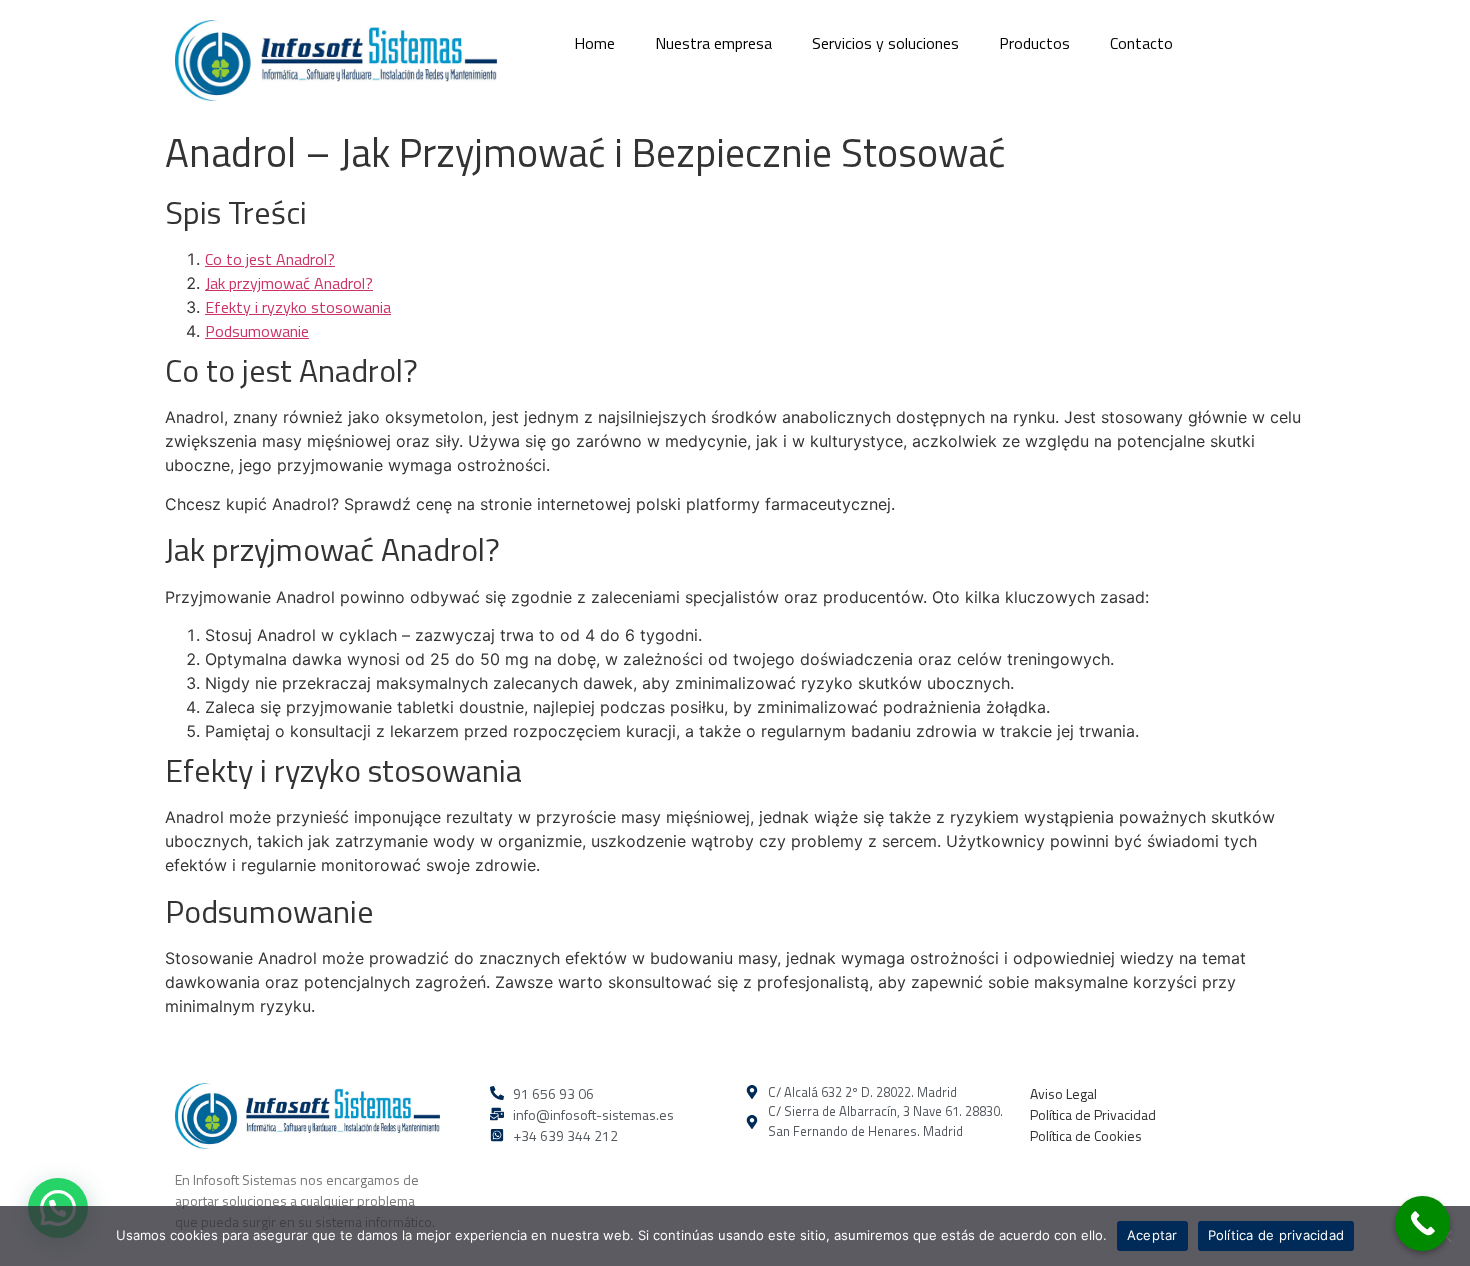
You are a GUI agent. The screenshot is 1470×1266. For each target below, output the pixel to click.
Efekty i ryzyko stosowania (298, 307)
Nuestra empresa (713, 43)
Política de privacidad (1276, 1235)
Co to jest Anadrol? (270, 259)
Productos (1034, 43)
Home (594, 43)
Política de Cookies (1086, 1135)
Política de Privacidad (1093, 1114)
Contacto (1141, 43)
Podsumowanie (257, 331)
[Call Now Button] (1422, 1223)
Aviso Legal (1063, 1093)
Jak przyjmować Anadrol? (289, 283)
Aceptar (1152, 1235)
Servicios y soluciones (885, 43)
